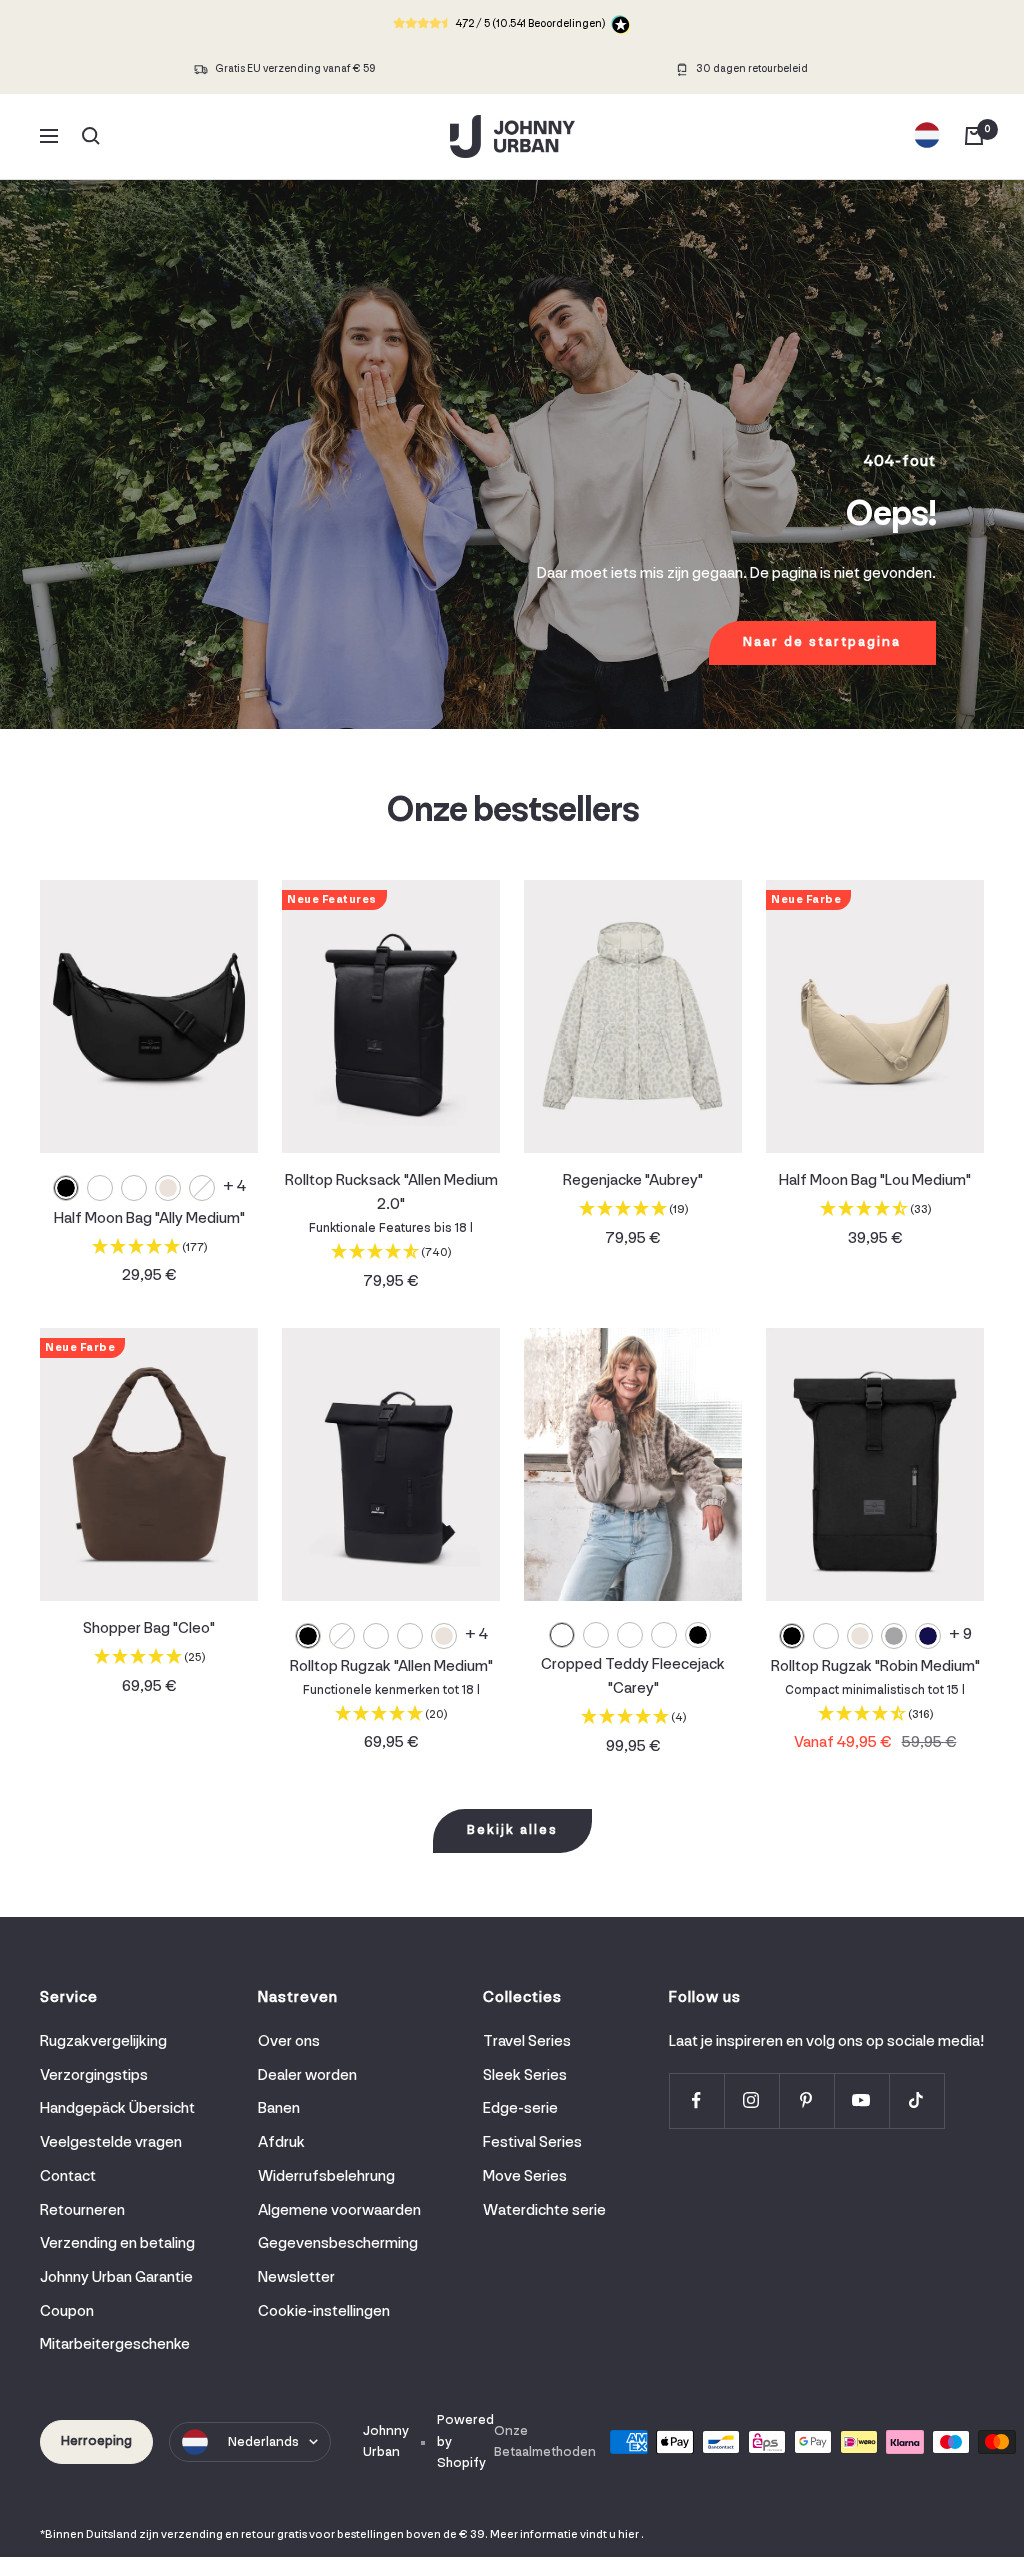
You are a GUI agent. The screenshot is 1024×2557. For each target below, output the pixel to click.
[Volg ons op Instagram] (751, 2100)
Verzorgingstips (94, 2076)
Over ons (289, 2042)
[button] (149, 1249)
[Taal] (927, 136)
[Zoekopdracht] (91, 136)
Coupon (67, 2312)
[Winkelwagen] (974, 136)
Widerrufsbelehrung (326, 2177)
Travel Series (527, 2042)
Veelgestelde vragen (111, 2143)
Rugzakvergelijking (103, 2042)
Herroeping (96, 2441)
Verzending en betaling (117, 2244)
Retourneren (82, 2211)
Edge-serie (520, 2109)
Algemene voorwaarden (339, 2211)
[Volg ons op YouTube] (861, 2100)
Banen (279, 2109)
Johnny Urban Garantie (116, 2278)
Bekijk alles (512, 1830)
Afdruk (281, 2143)
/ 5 (530, 24)
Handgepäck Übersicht (117, 2109)
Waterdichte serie (544, 2211)
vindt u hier (609, 2535)
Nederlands (263, 2442)
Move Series (525, 2177)
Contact (68, 2177)
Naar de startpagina (822, 642)
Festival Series (532, 2143)
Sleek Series (525, 2076)
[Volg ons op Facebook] (696, 2100)
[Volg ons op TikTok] (916, 2100)
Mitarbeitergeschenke (115, 2345)
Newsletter (296, 2278)
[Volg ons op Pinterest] (806, 2100)
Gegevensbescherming (338, 2244)
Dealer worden (307, 2076)
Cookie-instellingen (324, 2312)
